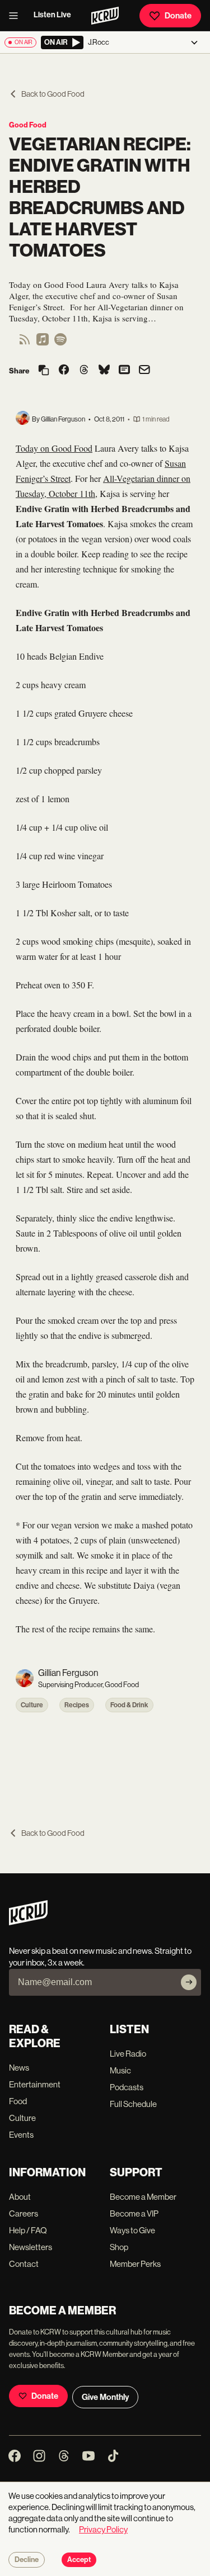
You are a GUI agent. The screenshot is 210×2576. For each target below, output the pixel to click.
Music (120, 2070)
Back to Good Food (53, 94)
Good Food (28, 125)
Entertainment (35, 2084)
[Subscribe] (189, 1982)
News (19, 2068)
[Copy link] (44, 371)
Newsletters (31, 2247)
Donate (178, 16)
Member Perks (135, 2264)
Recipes (77, 1705)
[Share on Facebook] (64, 371)
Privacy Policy (103, 2529)
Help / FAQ (28, 2230)
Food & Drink (129, 1705)
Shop (119, 2247)
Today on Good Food (54, 448)
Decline (27, 2560)
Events (21, 2135)
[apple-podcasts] (43, 343)
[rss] (25, 343)
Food (18, 2101)
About (20, 2197)
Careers (24, 2213)
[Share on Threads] (84, 371)
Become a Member (143, 2197)
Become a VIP (134, 2213)
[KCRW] (28, 1922)
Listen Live (52, 15)
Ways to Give (132, 2230)
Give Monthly (105, 2397)
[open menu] (17, 16)
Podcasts (127, 2087)
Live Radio (128, 2054)
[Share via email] (144, 371)
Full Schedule (133, 2104)
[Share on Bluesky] (104, 371)
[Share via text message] (124, 371)
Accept (79, 2560)
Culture (32, 1705)
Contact (24, 2264)
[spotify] (60, 343)
